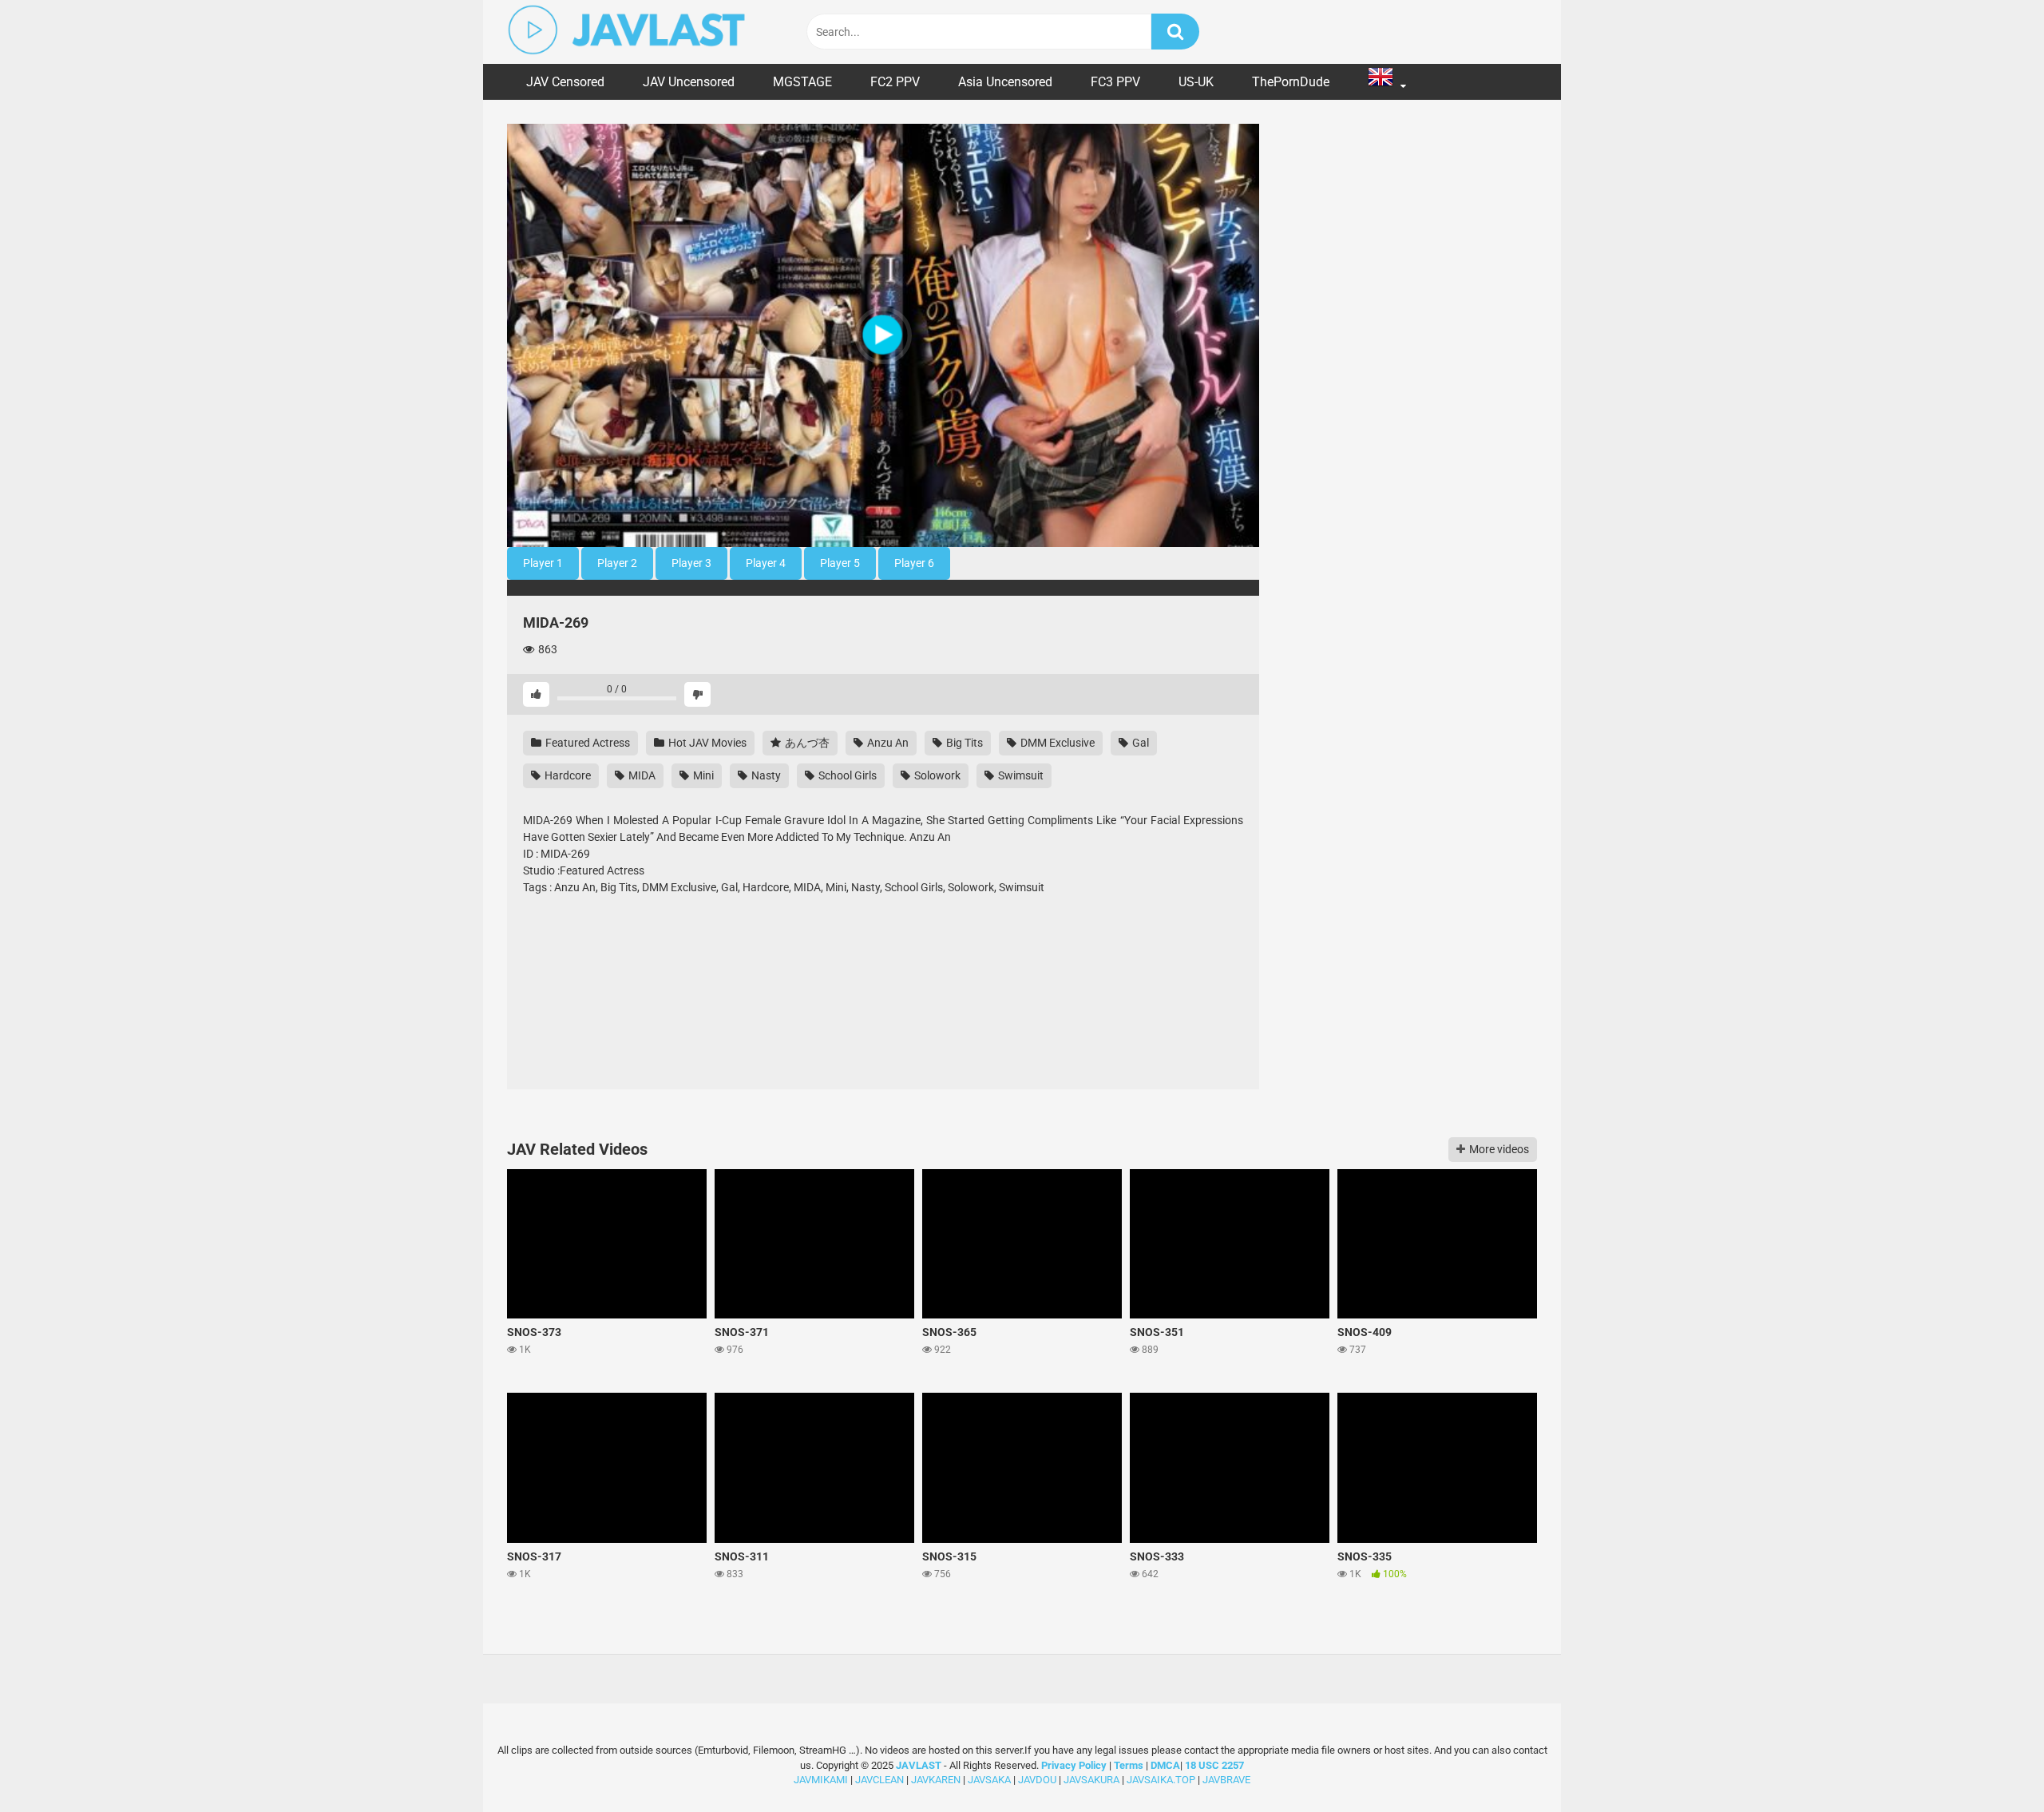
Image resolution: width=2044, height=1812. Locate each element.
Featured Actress (586, 743)
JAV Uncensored (689, 82)
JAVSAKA (989, 1780)
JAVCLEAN (879, 1780)
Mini (702, 775)
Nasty (765, 775)
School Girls (846, 775)
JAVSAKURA (1091, 1780)
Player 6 (914, 563)
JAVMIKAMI (821, 1780)
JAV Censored (565, 82)
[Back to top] (1991, 1764)
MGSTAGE (802, 82)
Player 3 (691, 563)
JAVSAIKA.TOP (1161, 1780)
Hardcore (566, 775)
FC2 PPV (895, 82)
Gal (1139, 743)
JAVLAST (919, 1765)
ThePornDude (1291, 82)
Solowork (936, 775)
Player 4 (766, 563)
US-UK (1196, 82)
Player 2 (617, 563)
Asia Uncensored (1005, 82)
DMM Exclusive (1056, 743)
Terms (1130, 1765)
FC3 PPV (1115, 82)
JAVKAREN (936, 1780)
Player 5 (840, 563)
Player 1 (543, 563)
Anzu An (887, 743)
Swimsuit (1020, 775)
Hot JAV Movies (706, 743)
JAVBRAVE (1226, 1780)
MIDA (641, 775)
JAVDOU (1037, 1780)
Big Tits (963, 743)
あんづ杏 (806, 743)
